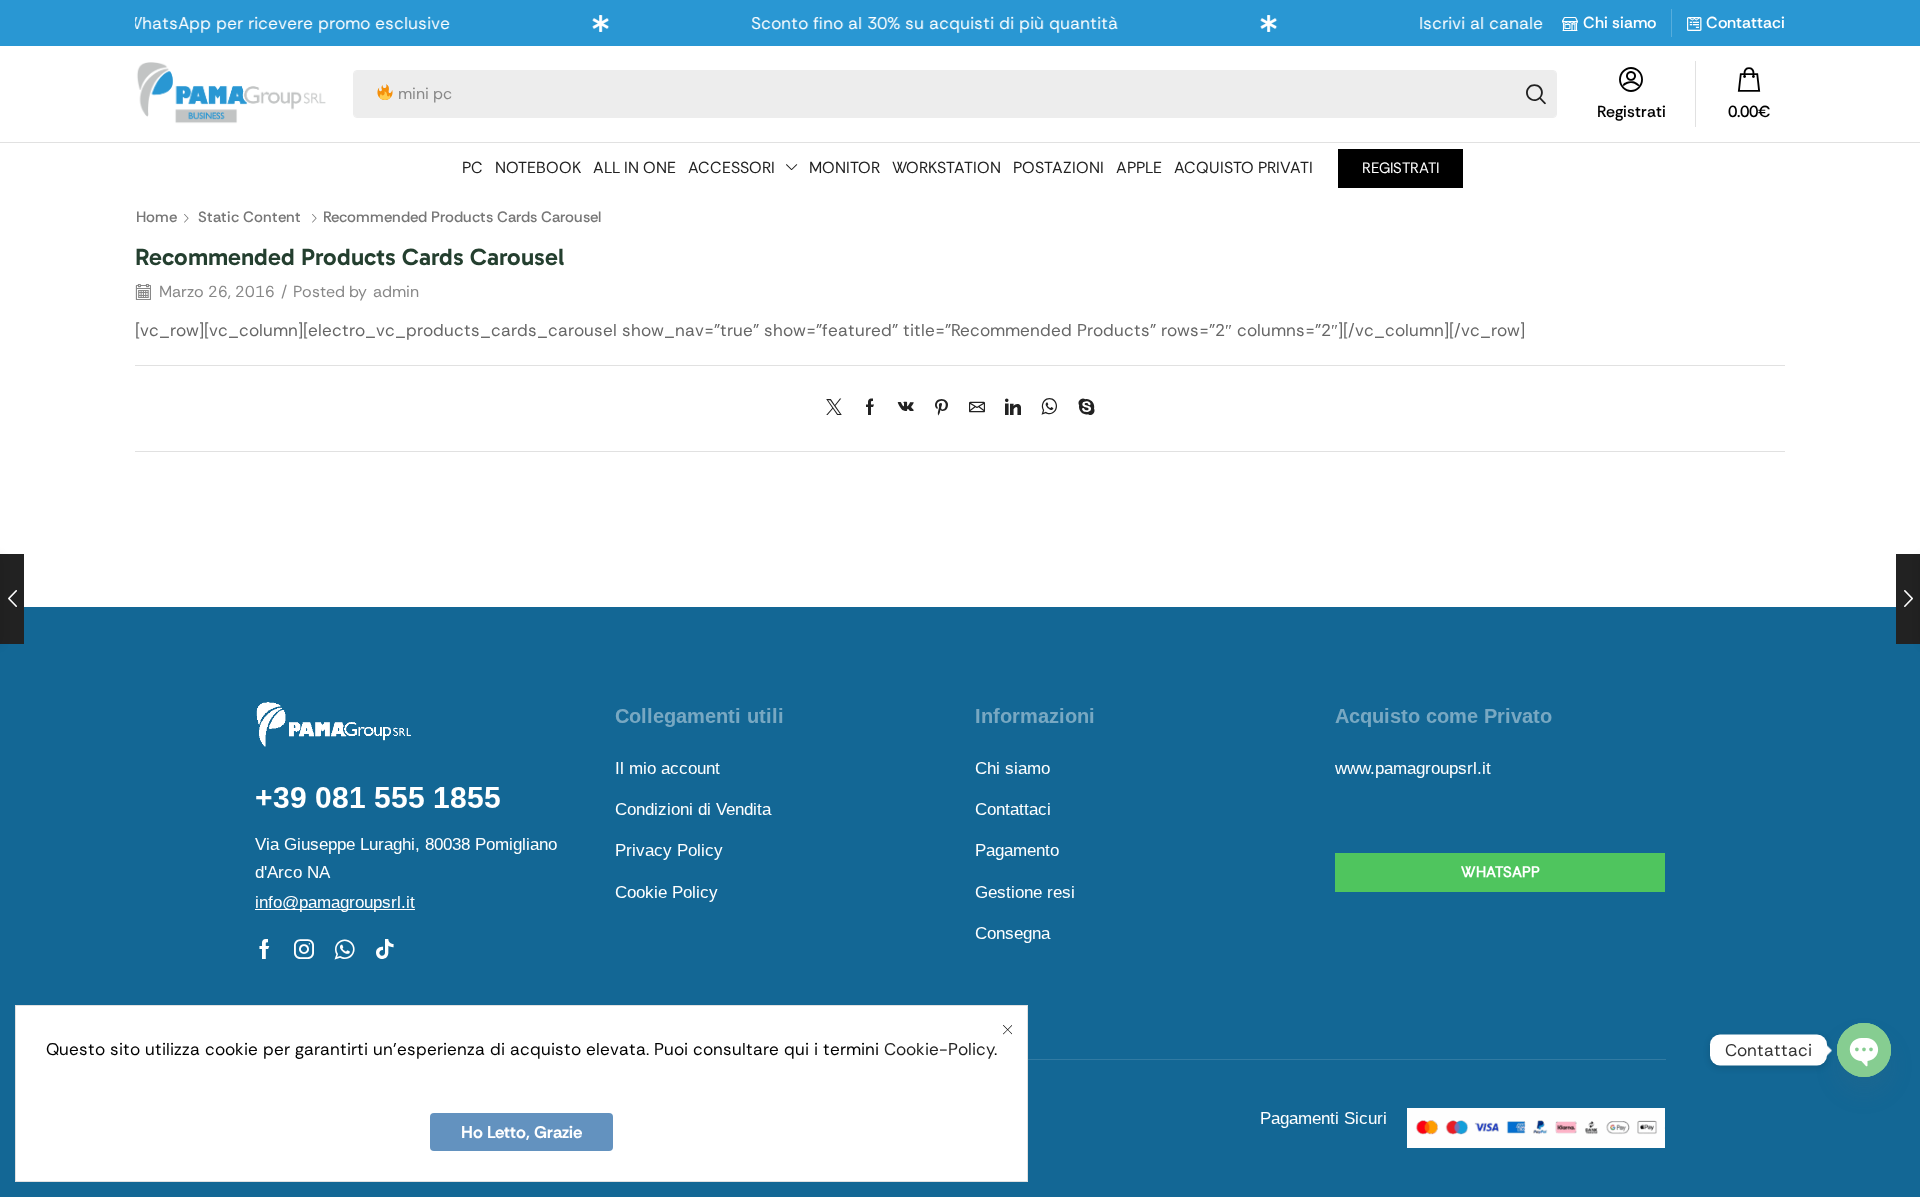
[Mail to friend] (977, 408)
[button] (1749, 94)
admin (396, 291)
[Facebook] (870, 408)
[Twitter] (839, 408)
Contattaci (1745, 22)
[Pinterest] (941, 408)
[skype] (1081, 408)
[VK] (906, 408)
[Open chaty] (1864, 1050)
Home (156, 217)
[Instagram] (304, 949)
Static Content (249, 217)
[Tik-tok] (385, 949)
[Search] (1536, 94)
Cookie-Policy (939, 1049)
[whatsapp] (1049, 408)
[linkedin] (1013, 408)
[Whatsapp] (344, 949)
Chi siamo (1619, 22)
